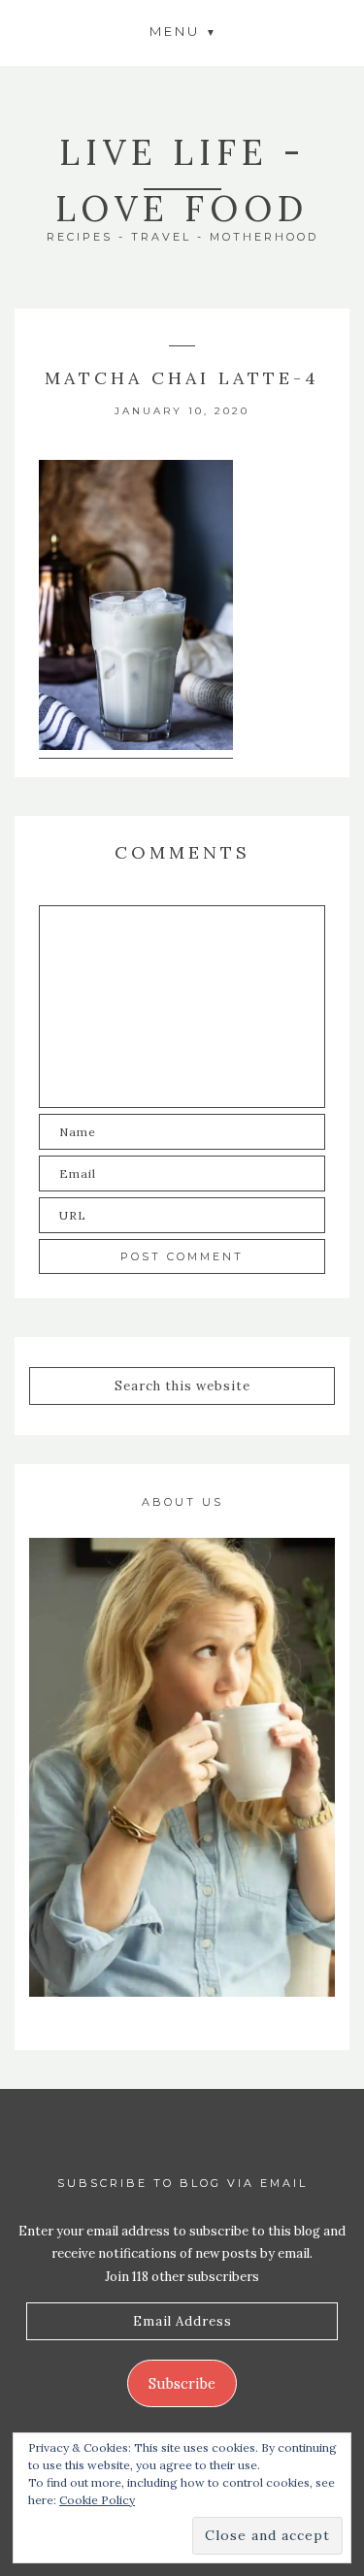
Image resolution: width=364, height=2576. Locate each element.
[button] (182, 31)
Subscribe (182, 2383)
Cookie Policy (97, 2500)
